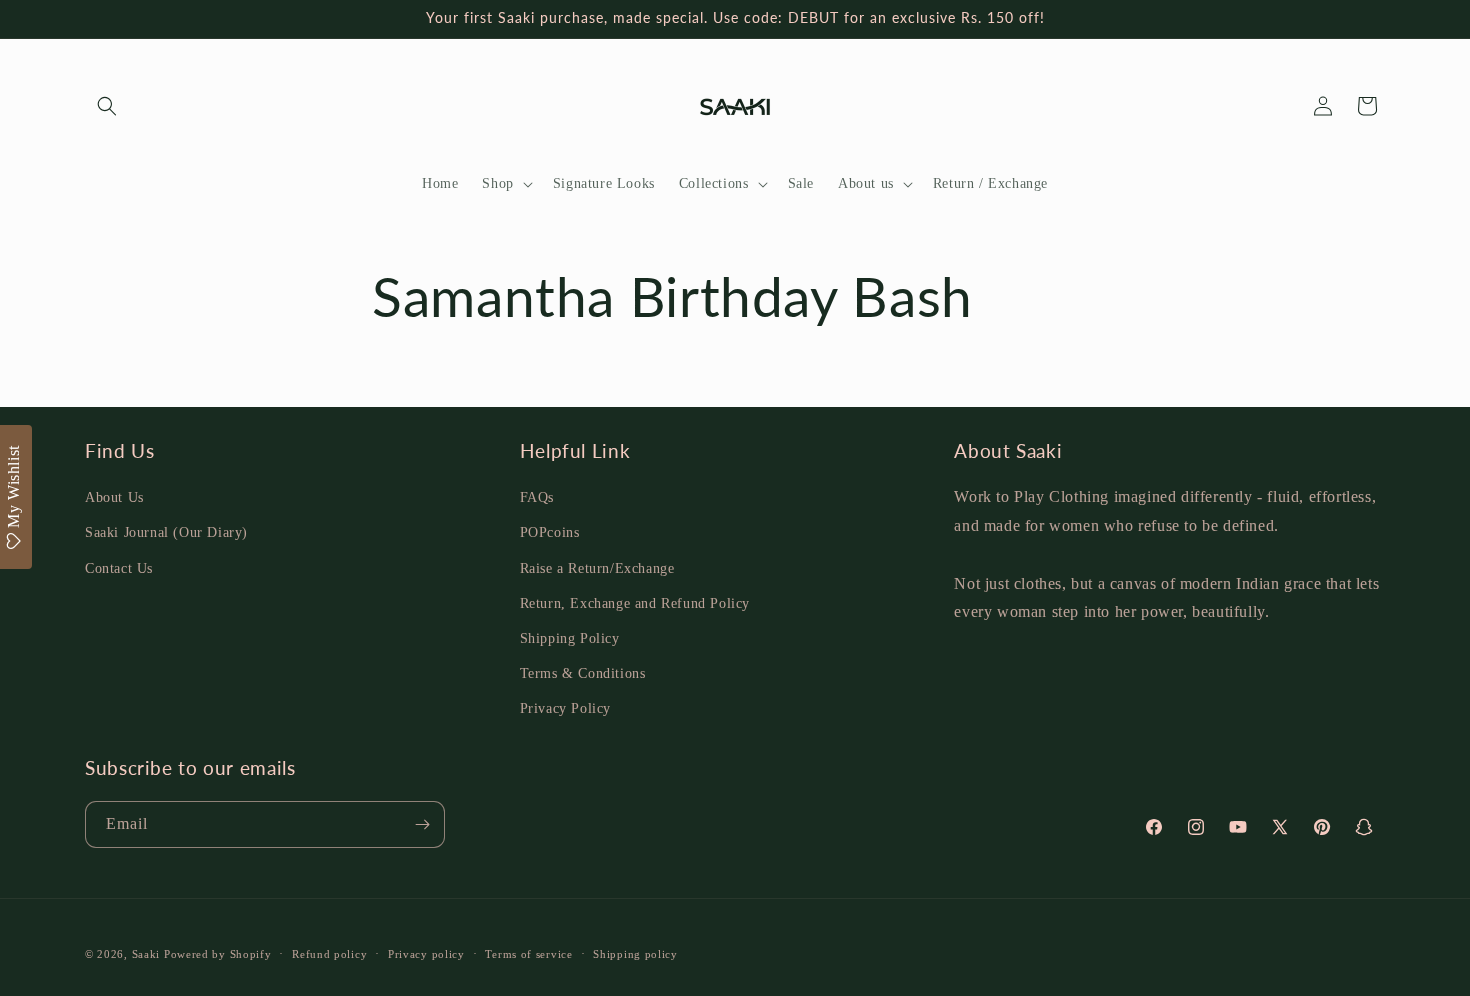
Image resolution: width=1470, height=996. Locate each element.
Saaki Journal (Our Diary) (166, 532)
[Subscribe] (422, 824)
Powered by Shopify (218, 954)
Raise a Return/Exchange (597, 568)
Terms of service (528, 954)
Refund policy (329, 954)
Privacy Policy (565, 708)
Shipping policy (635, 954)
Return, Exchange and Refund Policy (635, 603)
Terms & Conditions (583, 673)
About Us (114, 497)
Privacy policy (426, 954)
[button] (107, 106)
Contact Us (119, 568)
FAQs (537, 497)
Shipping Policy (570, 638)
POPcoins (550, 532)
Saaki (146, 954)
